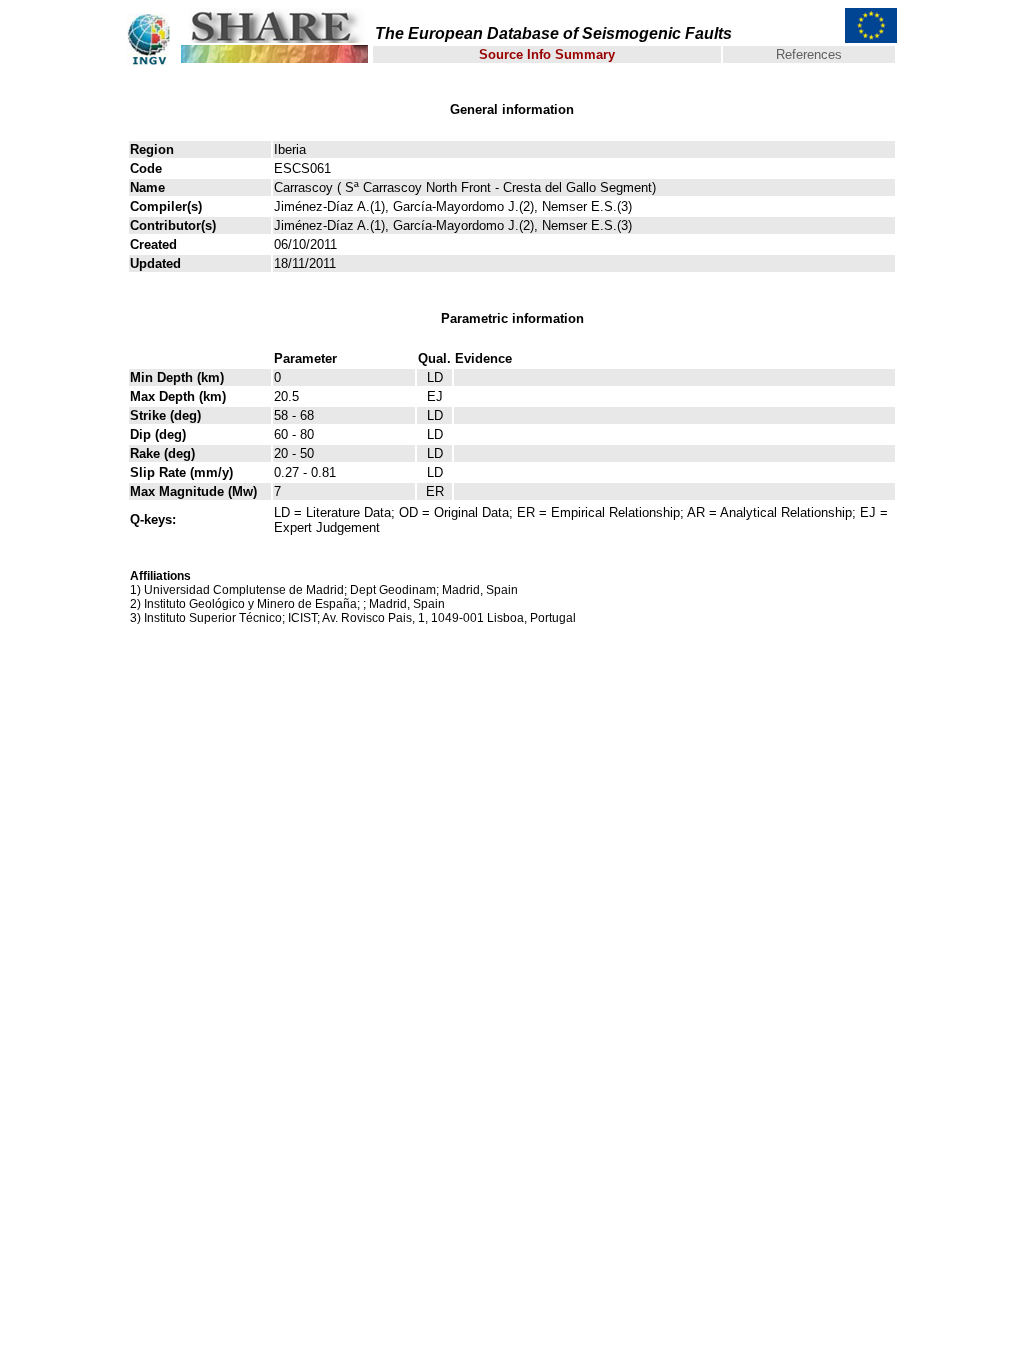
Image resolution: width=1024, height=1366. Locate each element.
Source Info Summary (547, 54)
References (809, 54)
